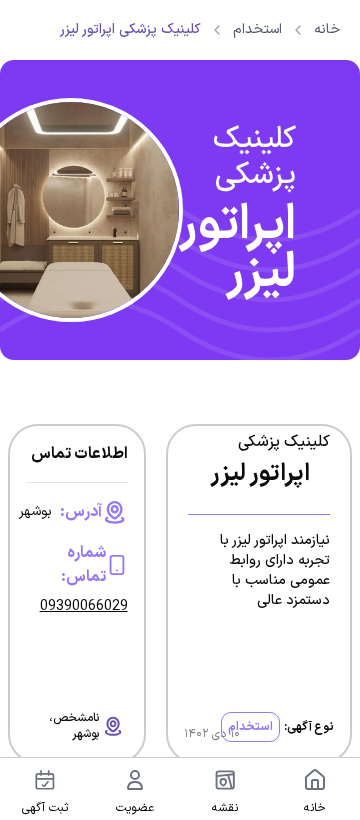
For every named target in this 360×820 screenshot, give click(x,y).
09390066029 (84, 607)
